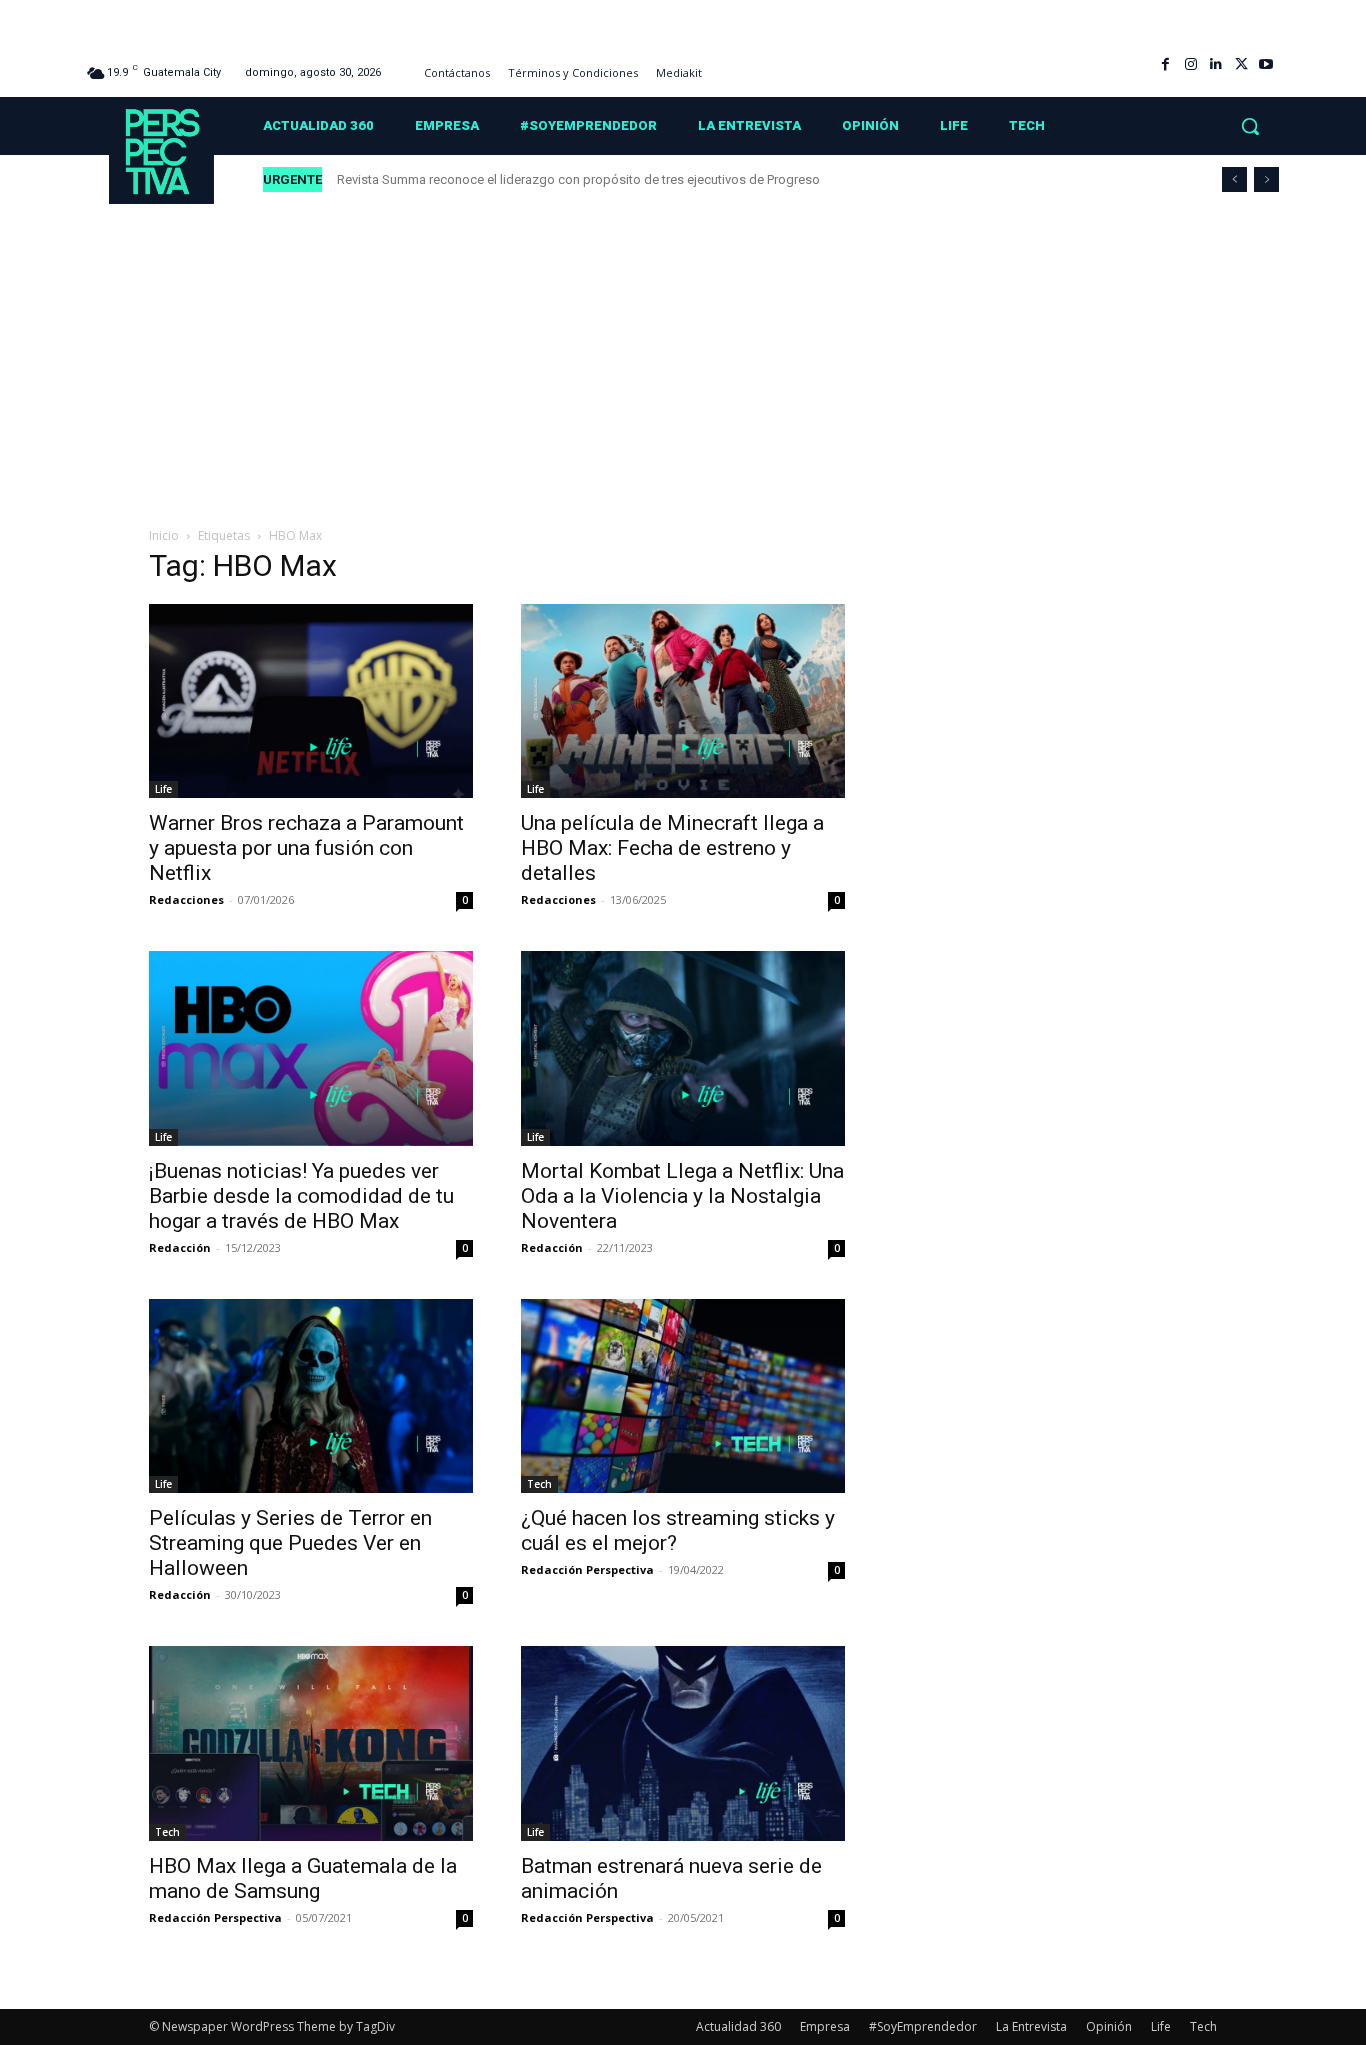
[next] (1266, 179)
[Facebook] (1165, 64)
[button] (1250, 126)
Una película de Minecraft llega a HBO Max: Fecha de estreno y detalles (672, 848)
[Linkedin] (1215, 64)
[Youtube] (1266, 64)
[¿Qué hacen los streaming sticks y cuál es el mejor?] (683, 1396)
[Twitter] (1241, 64)
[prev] (1234, 179)
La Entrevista (1031, 2026)
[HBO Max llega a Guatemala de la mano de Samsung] (311, 1743)
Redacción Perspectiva (587, 1569)
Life (163, 789)
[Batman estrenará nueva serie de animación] (683, 1743)
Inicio (164, 535)
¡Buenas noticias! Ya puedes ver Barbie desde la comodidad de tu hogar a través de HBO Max (301, 1196)
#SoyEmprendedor (923, 2026)
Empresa (825, 2026)
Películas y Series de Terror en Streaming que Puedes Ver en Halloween (290, 1543)
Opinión (1109, 2026)
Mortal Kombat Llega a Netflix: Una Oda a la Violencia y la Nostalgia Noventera (682, 1196)
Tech (539, 1484)
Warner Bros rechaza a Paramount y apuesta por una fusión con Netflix (306, 848)
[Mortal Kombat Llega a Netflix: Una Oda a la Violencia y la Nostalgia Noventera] (683, 1048)
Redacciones (186, 899)
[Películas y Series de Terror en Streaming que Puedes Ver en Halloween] (311, 1396)
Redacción (180, 1247)
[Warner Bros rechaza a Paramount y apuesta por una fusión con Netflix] (311, 701)
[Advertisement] (683, 355)
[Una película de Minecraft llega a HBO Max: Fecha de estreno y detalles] (683, 701)
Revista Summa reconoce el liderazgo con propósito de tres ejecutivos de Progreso (580, 179)
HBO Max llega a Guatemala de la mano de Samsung (303, 1878)
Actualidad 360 (738, 2026)
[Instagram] (1190, 64)
